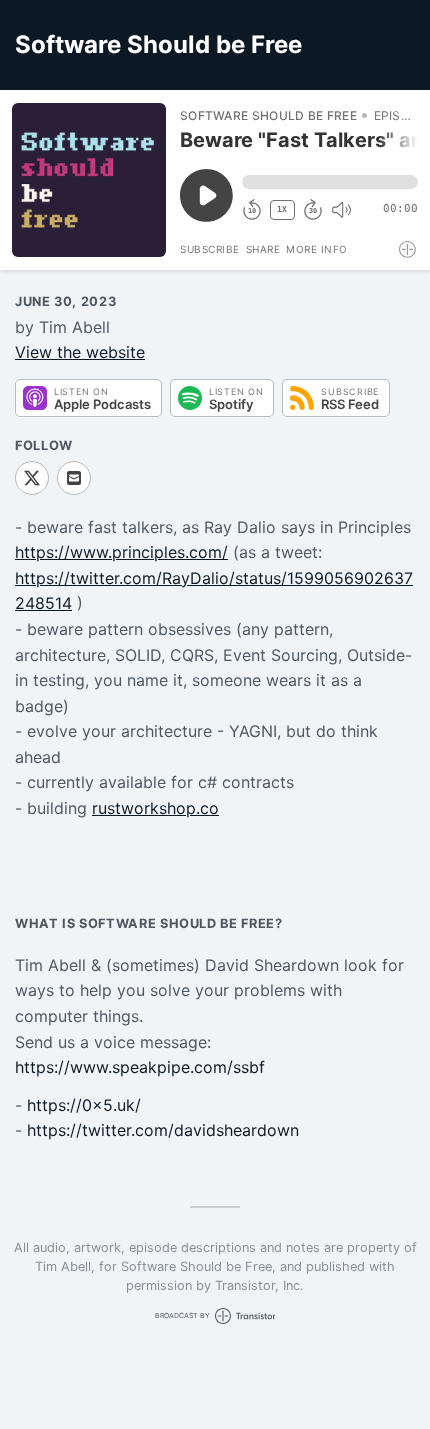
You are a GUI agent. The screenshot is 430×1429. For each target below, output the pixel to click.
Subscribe (210, 249)
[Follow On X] (32, 478)
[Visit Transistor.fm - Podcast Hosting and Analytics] (408, 249)
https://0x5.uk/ (84, 1105)
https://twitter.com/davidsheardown (163, 1130)
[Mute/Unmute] (341, 210)
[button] (330, 182)
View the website (80, 352)
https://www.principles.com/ (121, 552)
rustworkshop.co (155, 808)
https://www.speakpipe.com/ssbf (140, 1067)
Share (263, 249)
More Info (317, 249)
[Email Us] (74, 478)
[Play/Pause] (89, 180)
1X (282, 209)
